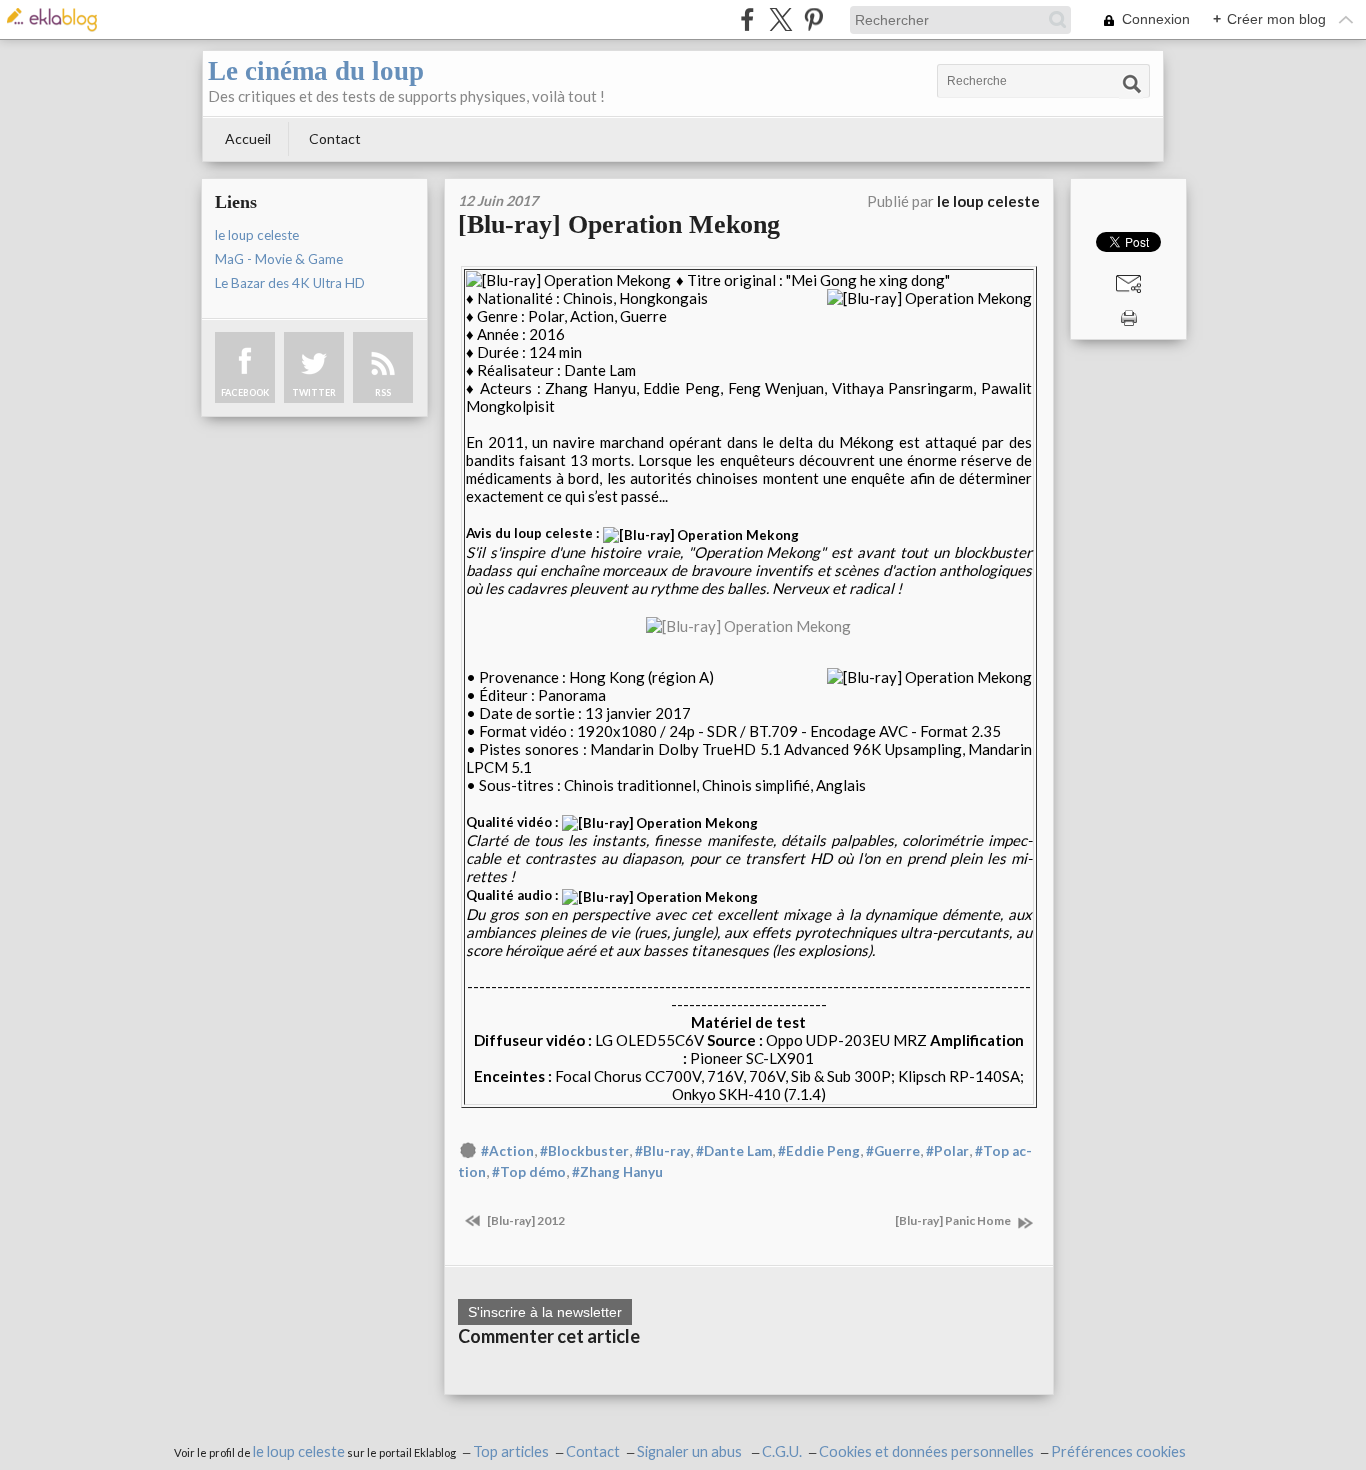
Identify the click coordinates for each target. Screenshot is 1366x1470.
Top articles (511, 1451)
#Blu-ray (662, 1151)
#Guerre (893, 1151)
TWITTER (314, 392)
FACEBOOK (245, 392)
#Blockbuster (584, 1151)
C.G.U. (782, 1451)
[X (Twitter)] (780, 19)
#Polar (947, 1151)
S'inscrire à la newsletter (545, 1312)
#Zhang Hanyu (617, 1172)
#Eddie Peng (819, 1151)
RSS (383, 392)
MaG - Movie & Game (279, 259)
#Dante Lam (734, 1151)
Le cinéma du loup (316, 71)
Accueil (248, 138)
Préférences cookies (1118, 1451)
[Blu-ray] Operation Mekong (619, 224)
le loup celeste (257, 235)
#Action (507, 1151)
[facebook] (747, 19)
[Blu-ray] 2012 (525, 1220)
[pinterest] (813, 19)
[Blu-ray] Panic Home (954, 1220)
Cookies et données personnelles (926, 1451)
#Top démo (529, 1172)
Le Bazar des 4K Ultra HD (290, 283)
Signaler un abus (691, 1451)
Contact (335, 138)
